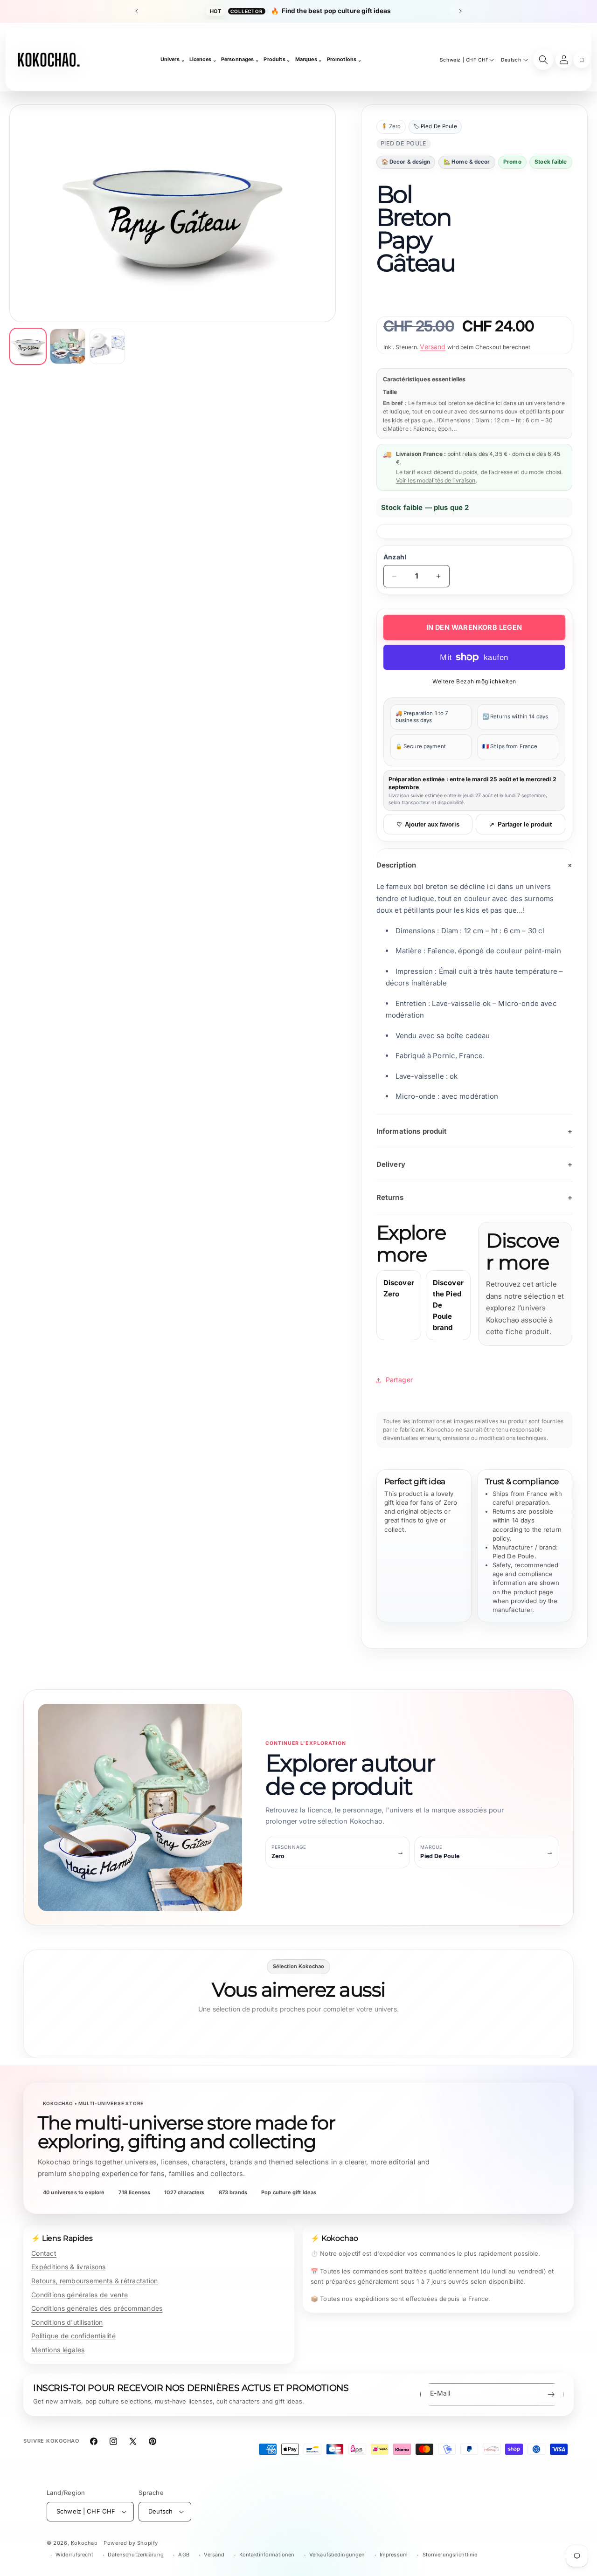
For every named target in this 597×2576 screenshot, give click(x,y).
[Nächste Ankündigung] (460, 11)
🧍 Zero (391, 126)
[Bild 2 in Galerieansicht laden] (68, 346)
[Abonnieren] (551, 2394)
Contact (44, 2253)
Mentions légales (58, 2350)
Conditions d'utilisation (67, 2322)
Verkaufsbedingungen (337, 2555)
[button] (582, 60)
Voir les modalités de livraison (436, 480)
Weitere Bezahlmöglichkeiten (474, 681)
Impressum (394, 2555)
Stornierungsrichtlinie (450, 2555)
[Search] (543, 60)
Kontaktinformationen (267, 2555)
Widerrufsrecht (74, 2555)
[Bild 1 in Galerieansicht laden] (28, 346)
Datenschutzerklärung (135, 2555)
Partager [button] (399, 1380)
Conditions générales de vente (80, 2295)
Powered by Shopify (131, 2543)
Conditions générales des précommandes (97, 2308)
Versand (433, 347)
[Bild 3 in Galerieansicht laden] (107, 346)
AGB (184, 2555)
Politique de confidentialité (73, 2336)
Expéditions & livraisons (69, 2267)
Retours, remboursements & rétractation (95, 2281)
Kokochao (84, 2543)
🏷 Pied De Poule (435, 126)
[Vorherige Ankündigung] (137, 11)
